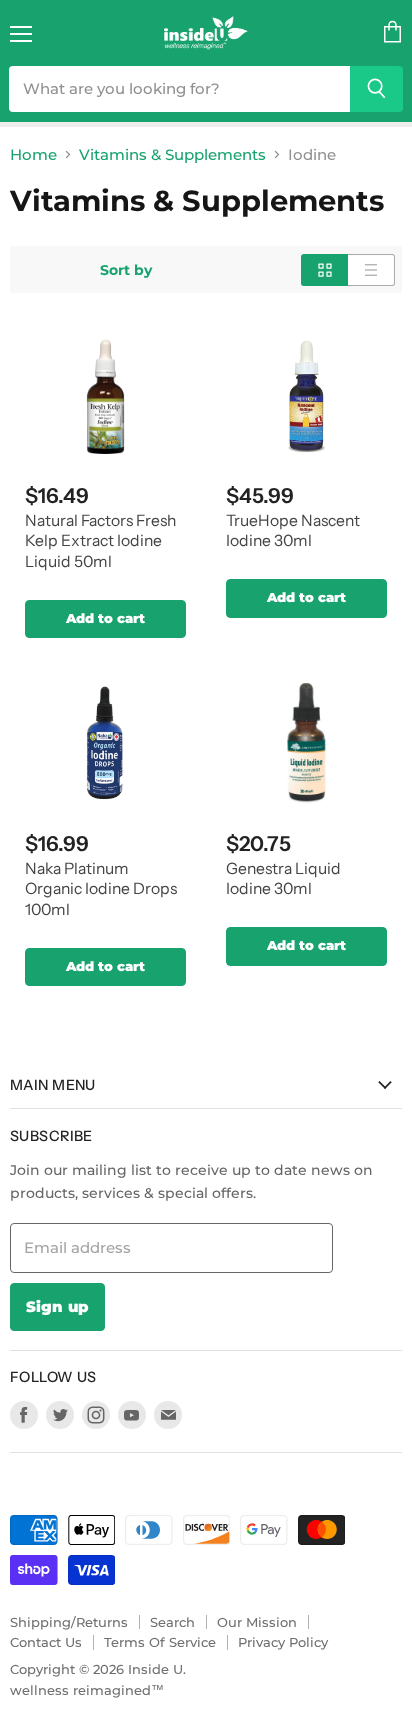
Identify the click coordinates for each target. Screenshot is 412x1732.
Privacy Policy (283, 1642)
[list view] (371, 270)
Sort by (126, 270)
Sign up (57, 1306)
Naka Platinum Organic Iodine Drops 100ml (101, 889)
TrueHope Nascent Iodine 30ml (293, 531)
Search (172, 1622)
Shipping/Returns (69, 1622)
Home (33, 154)
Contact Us (46, 1642)
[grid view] (324, 270)
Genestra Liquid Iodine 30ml (283, 879)
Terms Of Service (160, 1642)
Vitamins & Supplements (172, 154)
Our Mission (257, 1622)
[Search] (376, 89)
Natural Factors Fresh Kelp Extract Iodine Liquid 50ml (100, 541)
